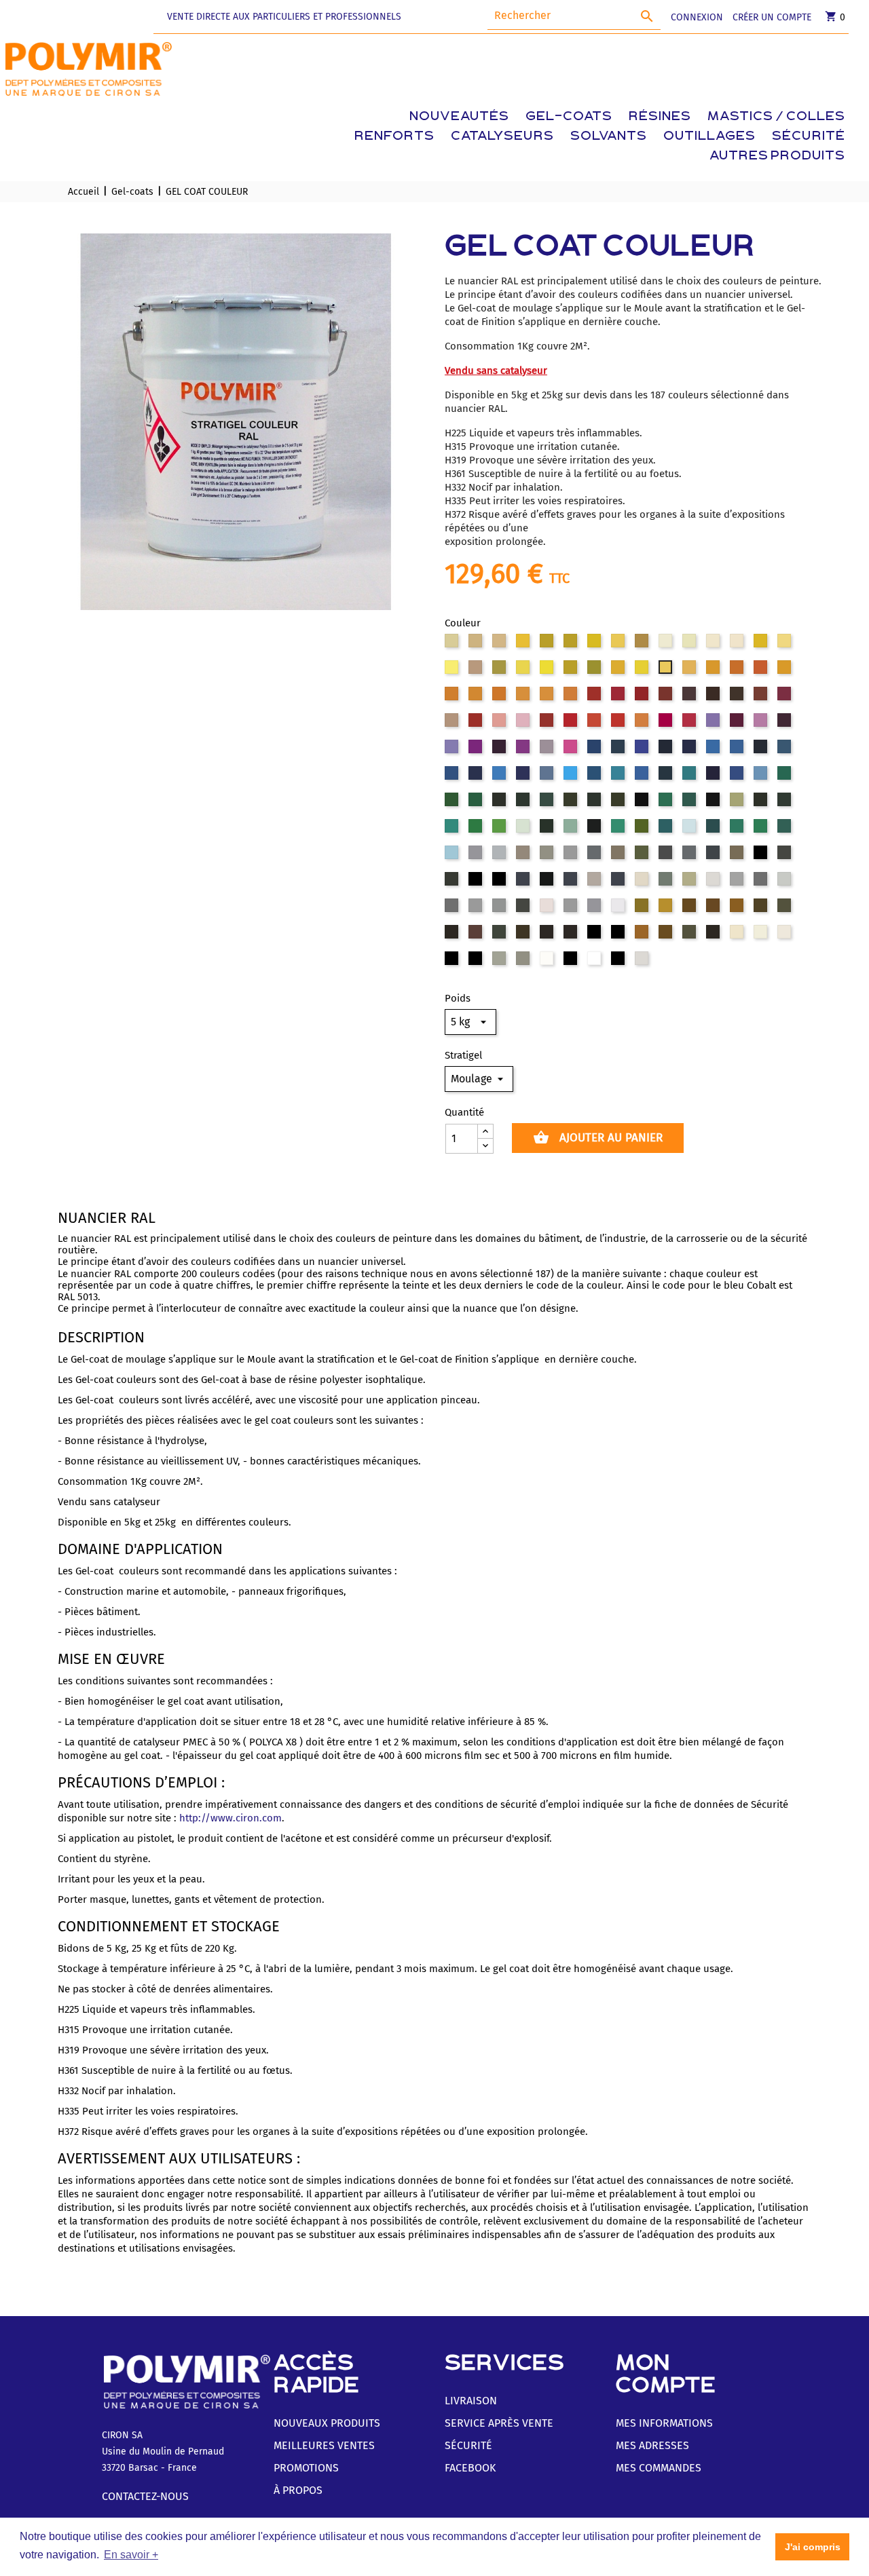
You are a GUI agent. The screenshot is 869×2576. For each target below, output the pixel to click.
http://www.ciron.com (230, 1818)
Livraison (471, 2401)
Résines (660, 117)
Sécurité (809, 137)
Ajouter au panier (598, 1137)
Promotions (306, 2468)
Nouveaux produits (327, 2423)
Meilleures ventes (324, 2445)
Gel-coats (569, 117)
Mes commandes (659, 2468)
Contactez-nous (145, 2496)
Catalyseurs (502, 137)
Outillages (709, 137)
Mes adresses (652, 2445)
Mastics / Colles (776, 117)
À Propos (298, 2490)
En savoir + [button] (131, 2555)
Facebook (470, 2468)
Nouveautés (459, 117)
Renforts (394, 137)
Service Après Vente (499, 2423)
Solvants (609, 137)
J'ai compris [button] (813, 2547)
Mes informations (664, 2423)
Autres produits (777, 156)
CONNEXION (697, 17)
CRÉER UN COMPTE (772, 17)
